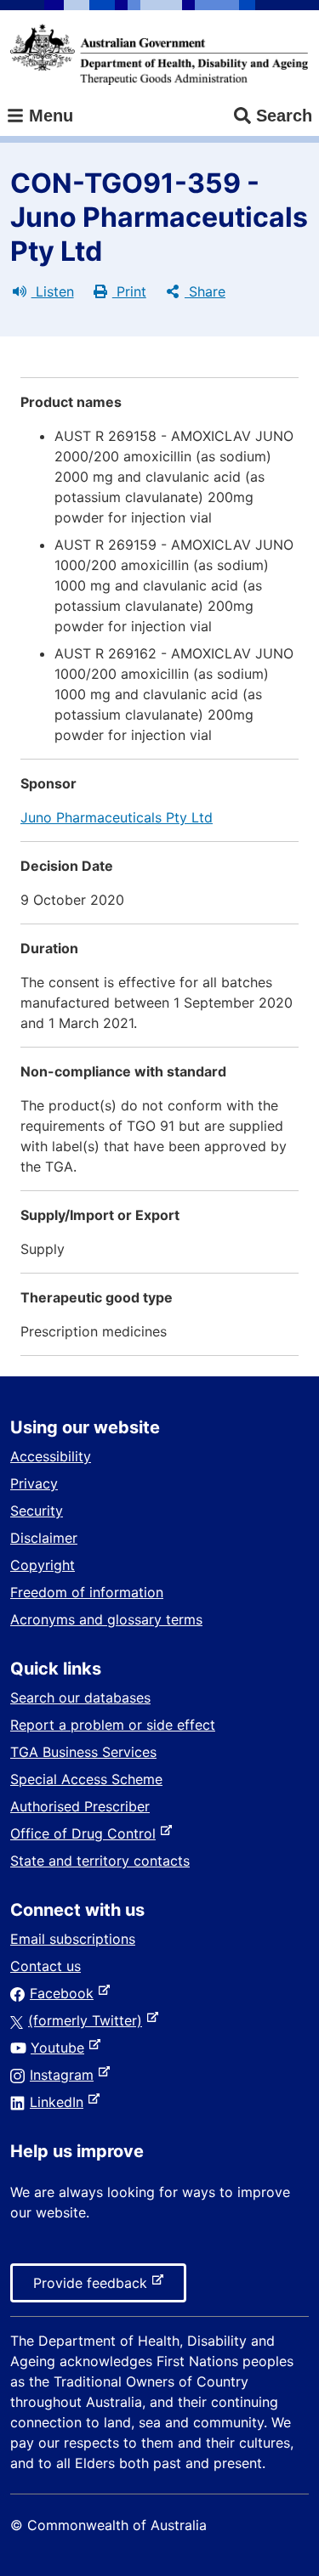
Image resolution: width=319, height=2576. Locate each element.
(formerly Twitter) (88, 2020)
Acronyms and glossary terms (106, 1619)
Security (37, 1511)
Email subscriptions (73, 1939)
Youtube (61, 2048)
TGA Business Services (83, 1752)
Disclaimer (44, 1538)
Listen (53, 291)
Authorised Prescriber (80, 1806)
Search (284, 116)
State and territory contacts (100, 1861)
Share (205, 291)
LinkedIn (60, 2102)
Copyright (43, 1565)
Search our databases (80, 1698)
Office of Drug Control (86, 1833)
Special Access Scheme (86, 1779)
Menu (48, 116)
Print (129, 291)
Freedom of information (87, 1592)
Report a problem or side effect (113, 1725)
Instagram (65, 2075)
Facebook (65, 1993)
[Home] (159, 54)
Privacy (34, 1483)
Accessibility (51, 1456)
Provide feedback (94, 2288)
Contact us (46, 1966)
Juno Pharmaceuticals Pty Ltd (117, 817)
